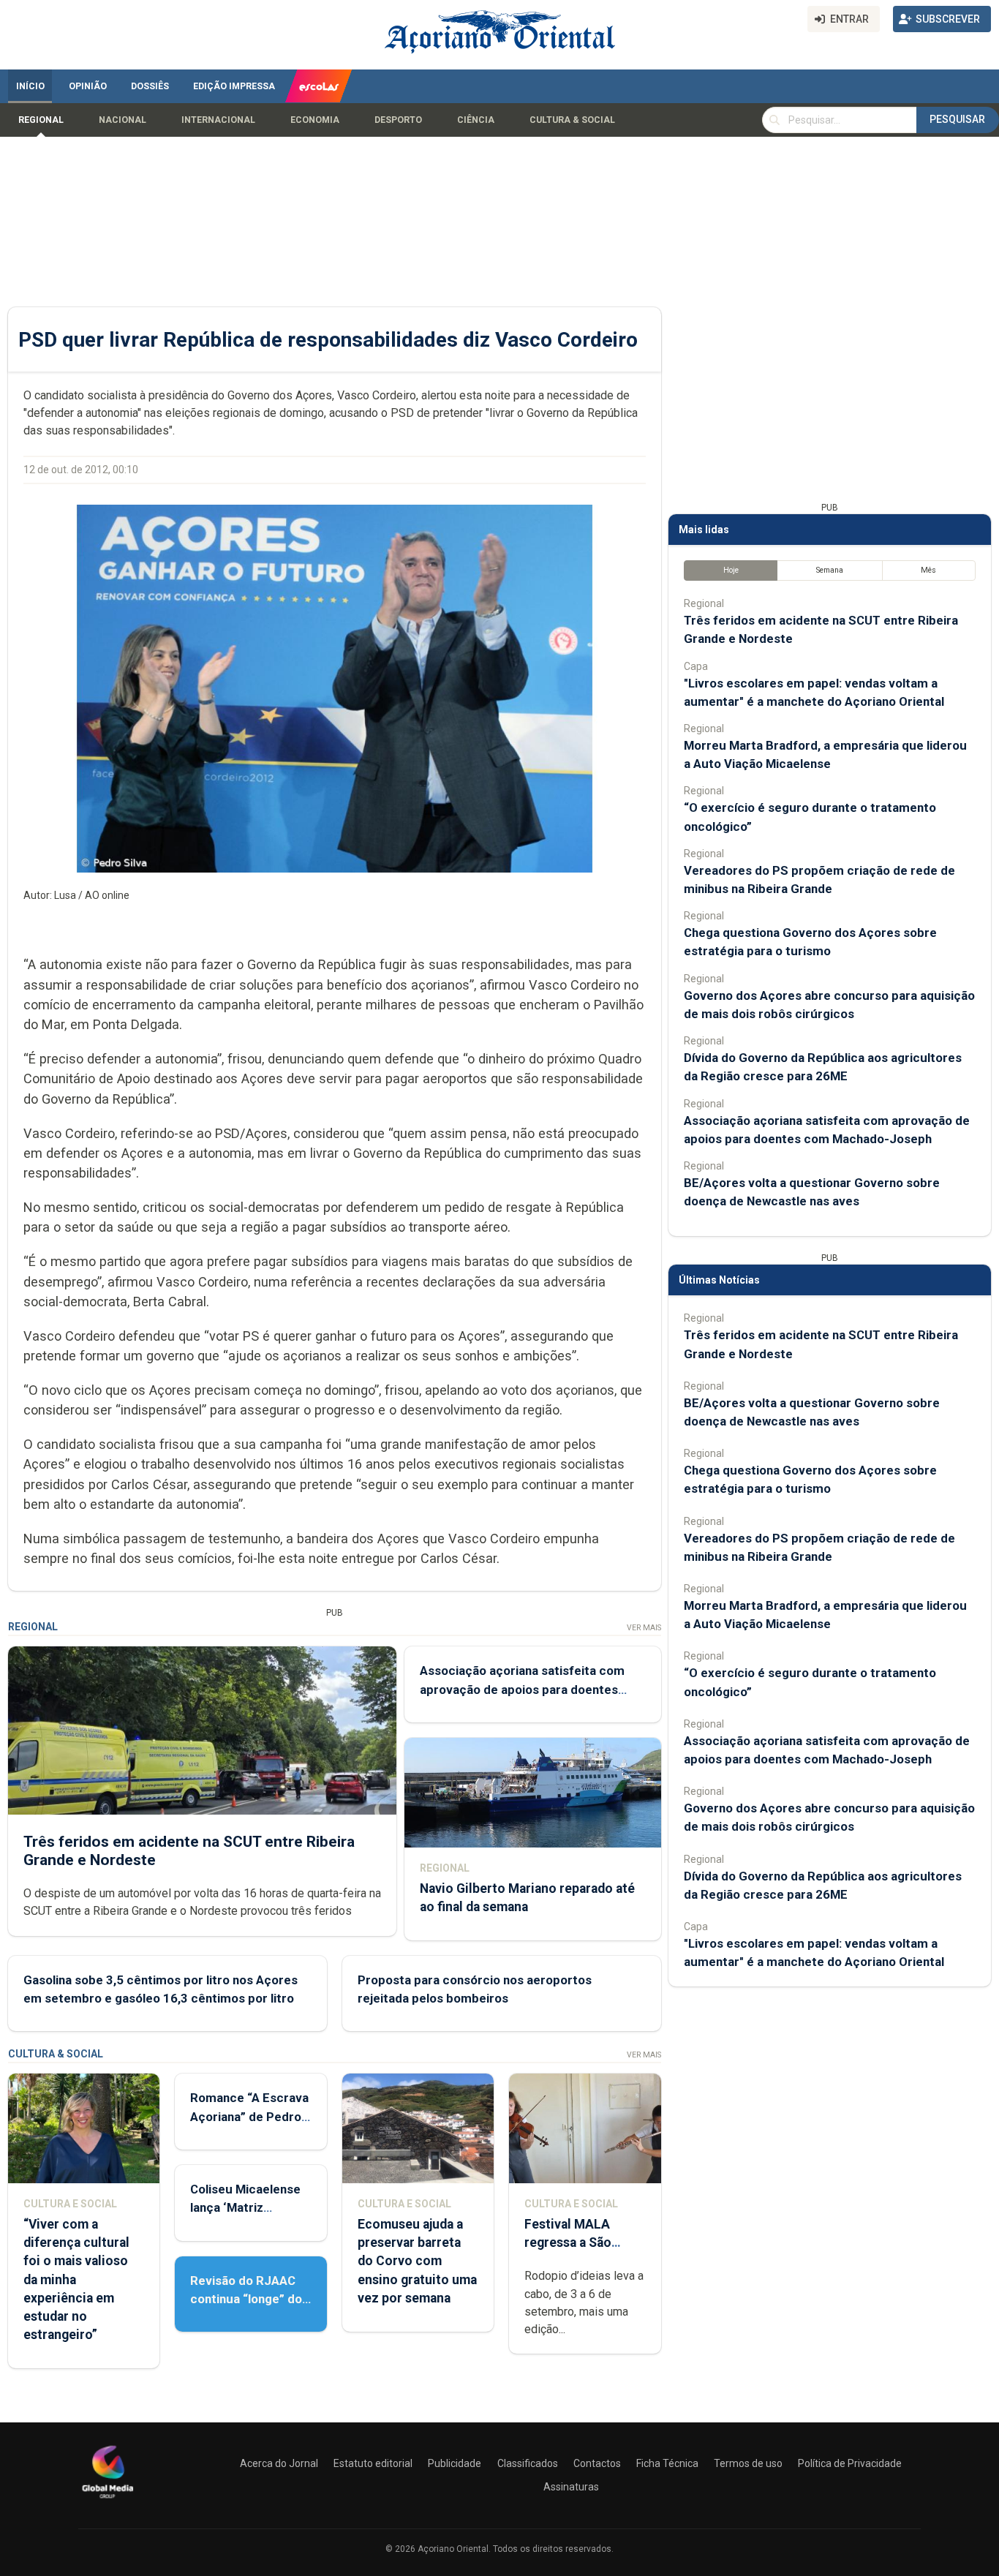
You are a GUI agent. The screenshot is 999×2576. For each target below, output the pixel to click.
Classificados (528, 2463)
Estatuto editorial (373, 2463)
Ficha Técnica (667, 2463)
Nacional (122, 120)
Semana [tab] (830, 570)
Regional (41, 120)
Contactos (597, 2463)
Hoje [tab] (731, 570)
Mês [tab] (928, 570)
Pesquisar (957, 119)
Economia (315, 120)
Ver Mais (644, 1628)
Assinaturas (571, 2487)
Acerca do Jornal (279, 2463)
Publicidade (455, 2463)
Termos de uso (748, 2463)
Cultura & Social (572, 120)
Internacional (218, 120)
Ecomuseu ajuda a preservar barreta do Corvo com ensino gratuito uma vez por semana (417, 2261)
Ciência (476, 120)
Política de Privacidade (850, 2463)
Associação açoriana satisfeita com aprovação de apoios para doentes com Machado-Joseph (522, 1689)
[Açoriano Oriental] (108, 2500)
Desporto (398, 120)
